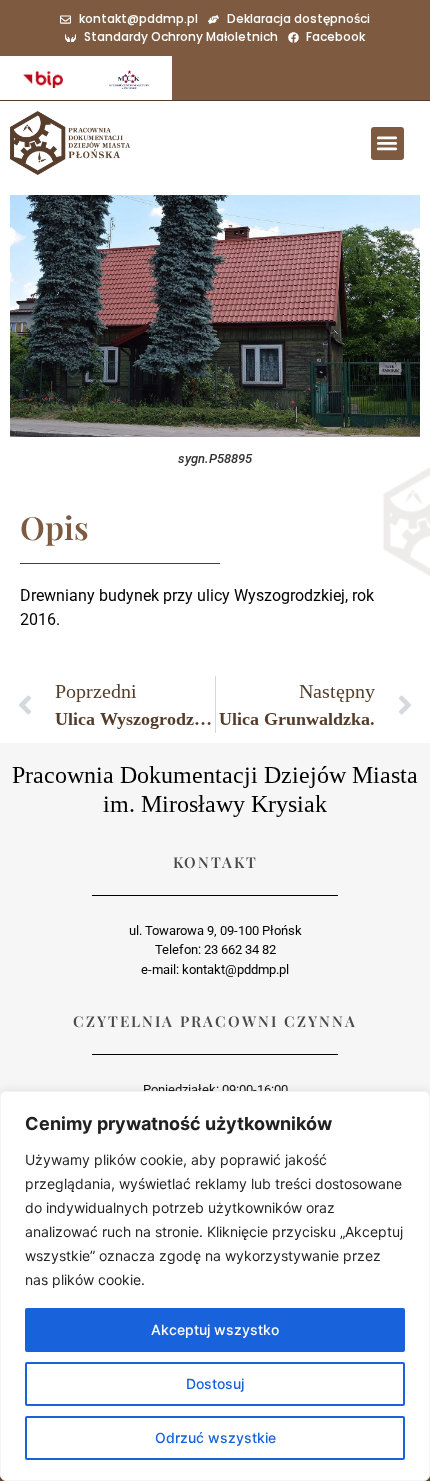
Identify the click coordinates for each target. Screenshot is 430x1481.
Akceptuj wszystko (215, 1329)
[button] (387, 143)
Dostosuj (215, 1383)
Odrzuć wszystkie (215, 1437)
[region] (215, 1286)
